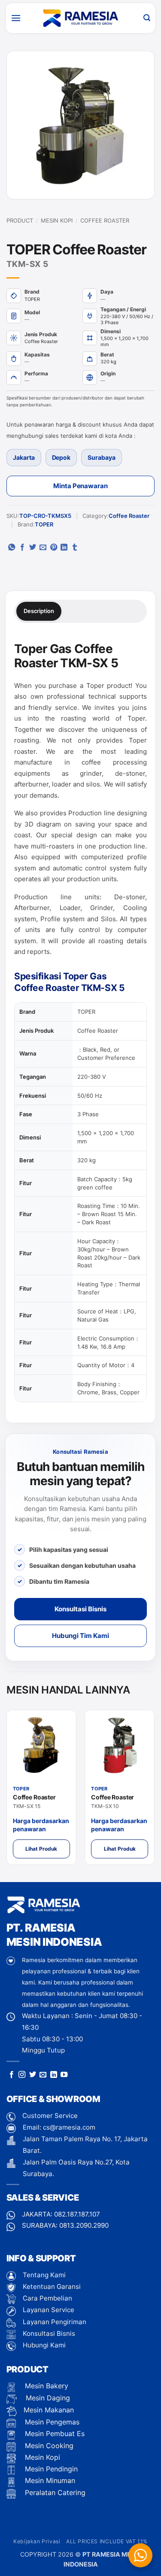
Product (20, 220)
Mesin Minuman (49, 2480)
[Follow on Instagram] (22, 2075)
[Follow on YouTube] (64, 2075)
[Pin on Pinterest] (54, 548)
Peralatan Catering (55, 2492)
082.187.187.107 (77, 2214)
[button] (16, 18)
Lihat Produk (41, 1849)
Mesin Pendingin (50, 2469)
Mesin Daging (47, 2398)
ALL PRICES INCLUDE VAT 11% (107, 2541)
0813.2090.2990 (84, 2225)
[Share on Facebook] (22, 548)
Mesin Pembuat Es (54, 2434)
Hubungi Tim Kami (80, 1636)
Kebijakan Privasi (37, 2541)
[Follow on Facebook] (12, 2075)
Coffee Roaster (105, 220)
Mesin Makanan (49, 2410)
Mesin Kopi (57, 220)
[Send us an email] (43, 2075)
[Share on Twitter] (33, 548)
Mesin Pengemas (51, 2422)
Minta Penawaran (80, 486)
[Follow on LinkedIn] (54, 2075)
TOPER (44, 524)
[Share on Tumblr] (75, 548)
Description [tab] (39, 611)
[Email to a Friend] (43, 548)
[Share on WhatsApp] (12, 548)
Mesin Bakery (46, 2386)
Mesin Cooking (48, 2446)
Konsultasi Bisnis (80, 1609)
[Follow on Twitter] (33, 2075)
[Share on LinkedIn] (64, 548)
